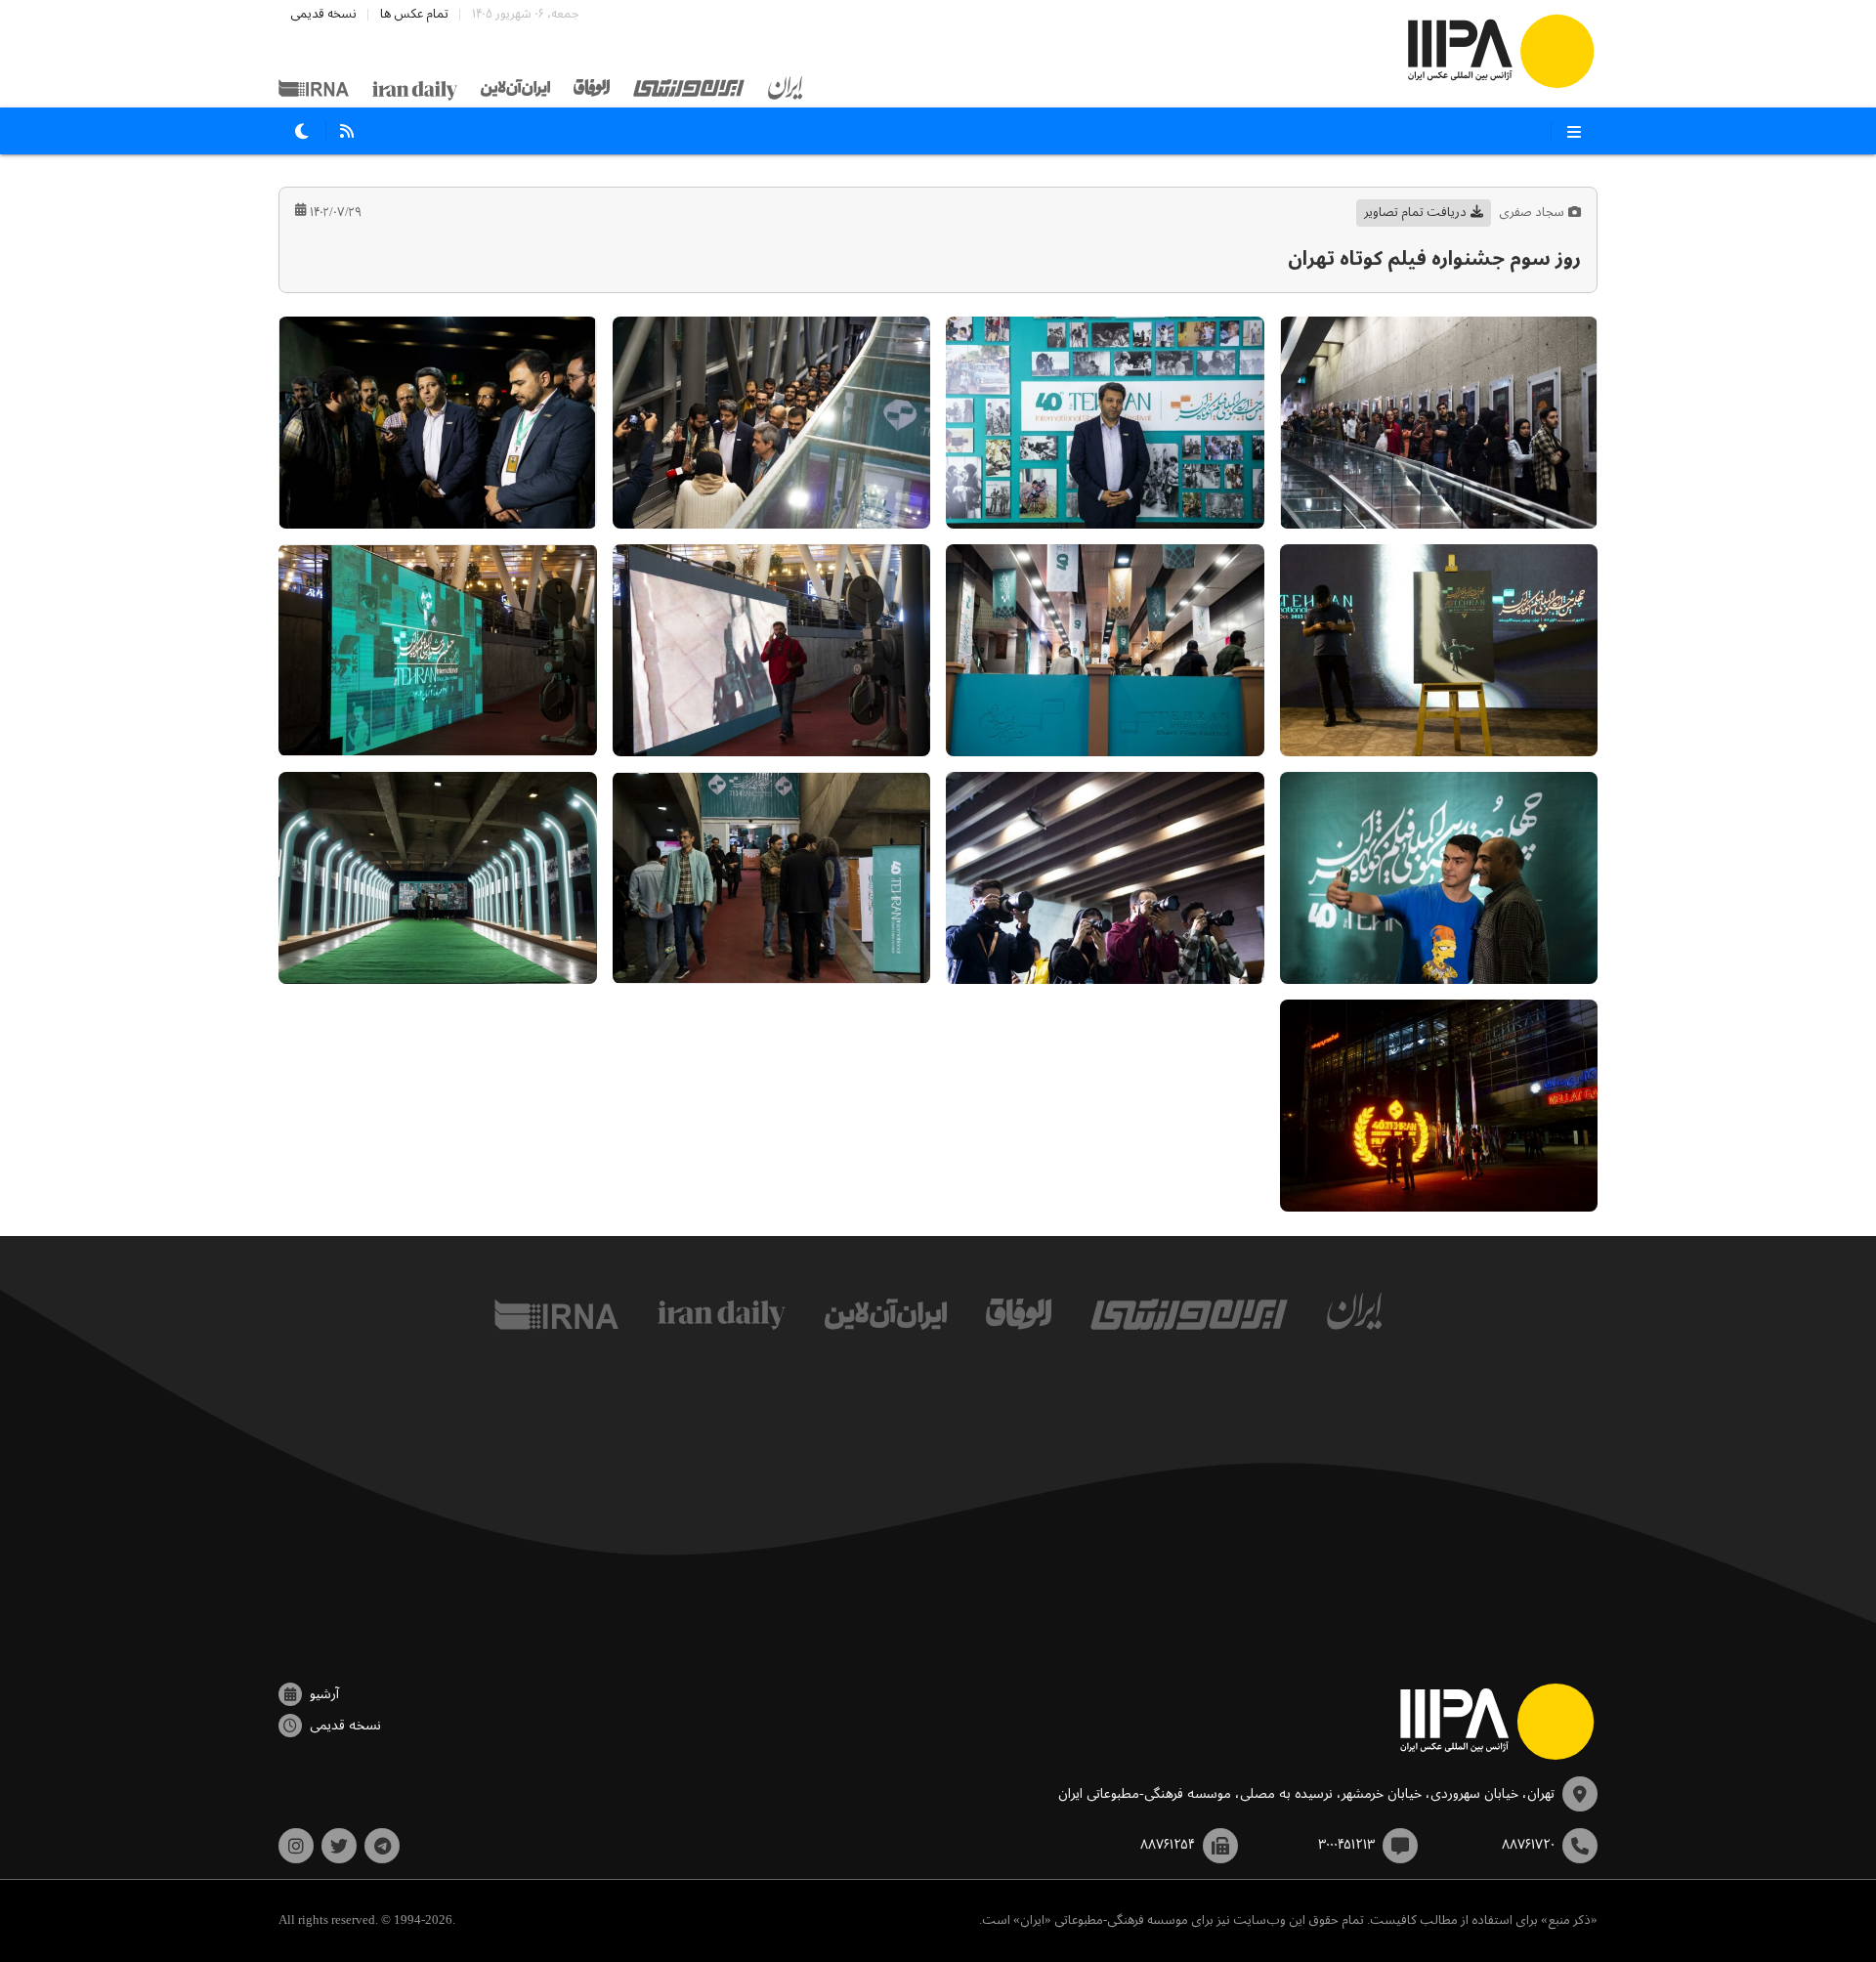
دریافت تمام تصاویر (1415, 213)
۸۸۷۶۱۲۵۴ (1168, 1845)
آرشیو (324, 1694)
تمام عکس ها (414, 14)
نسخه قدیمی (323, 14)
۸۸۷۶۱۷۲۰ (1528, 1845)
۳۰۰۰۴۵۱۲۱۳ (1346, 1845)
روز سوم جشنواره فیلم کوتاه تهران (1434, 259)
